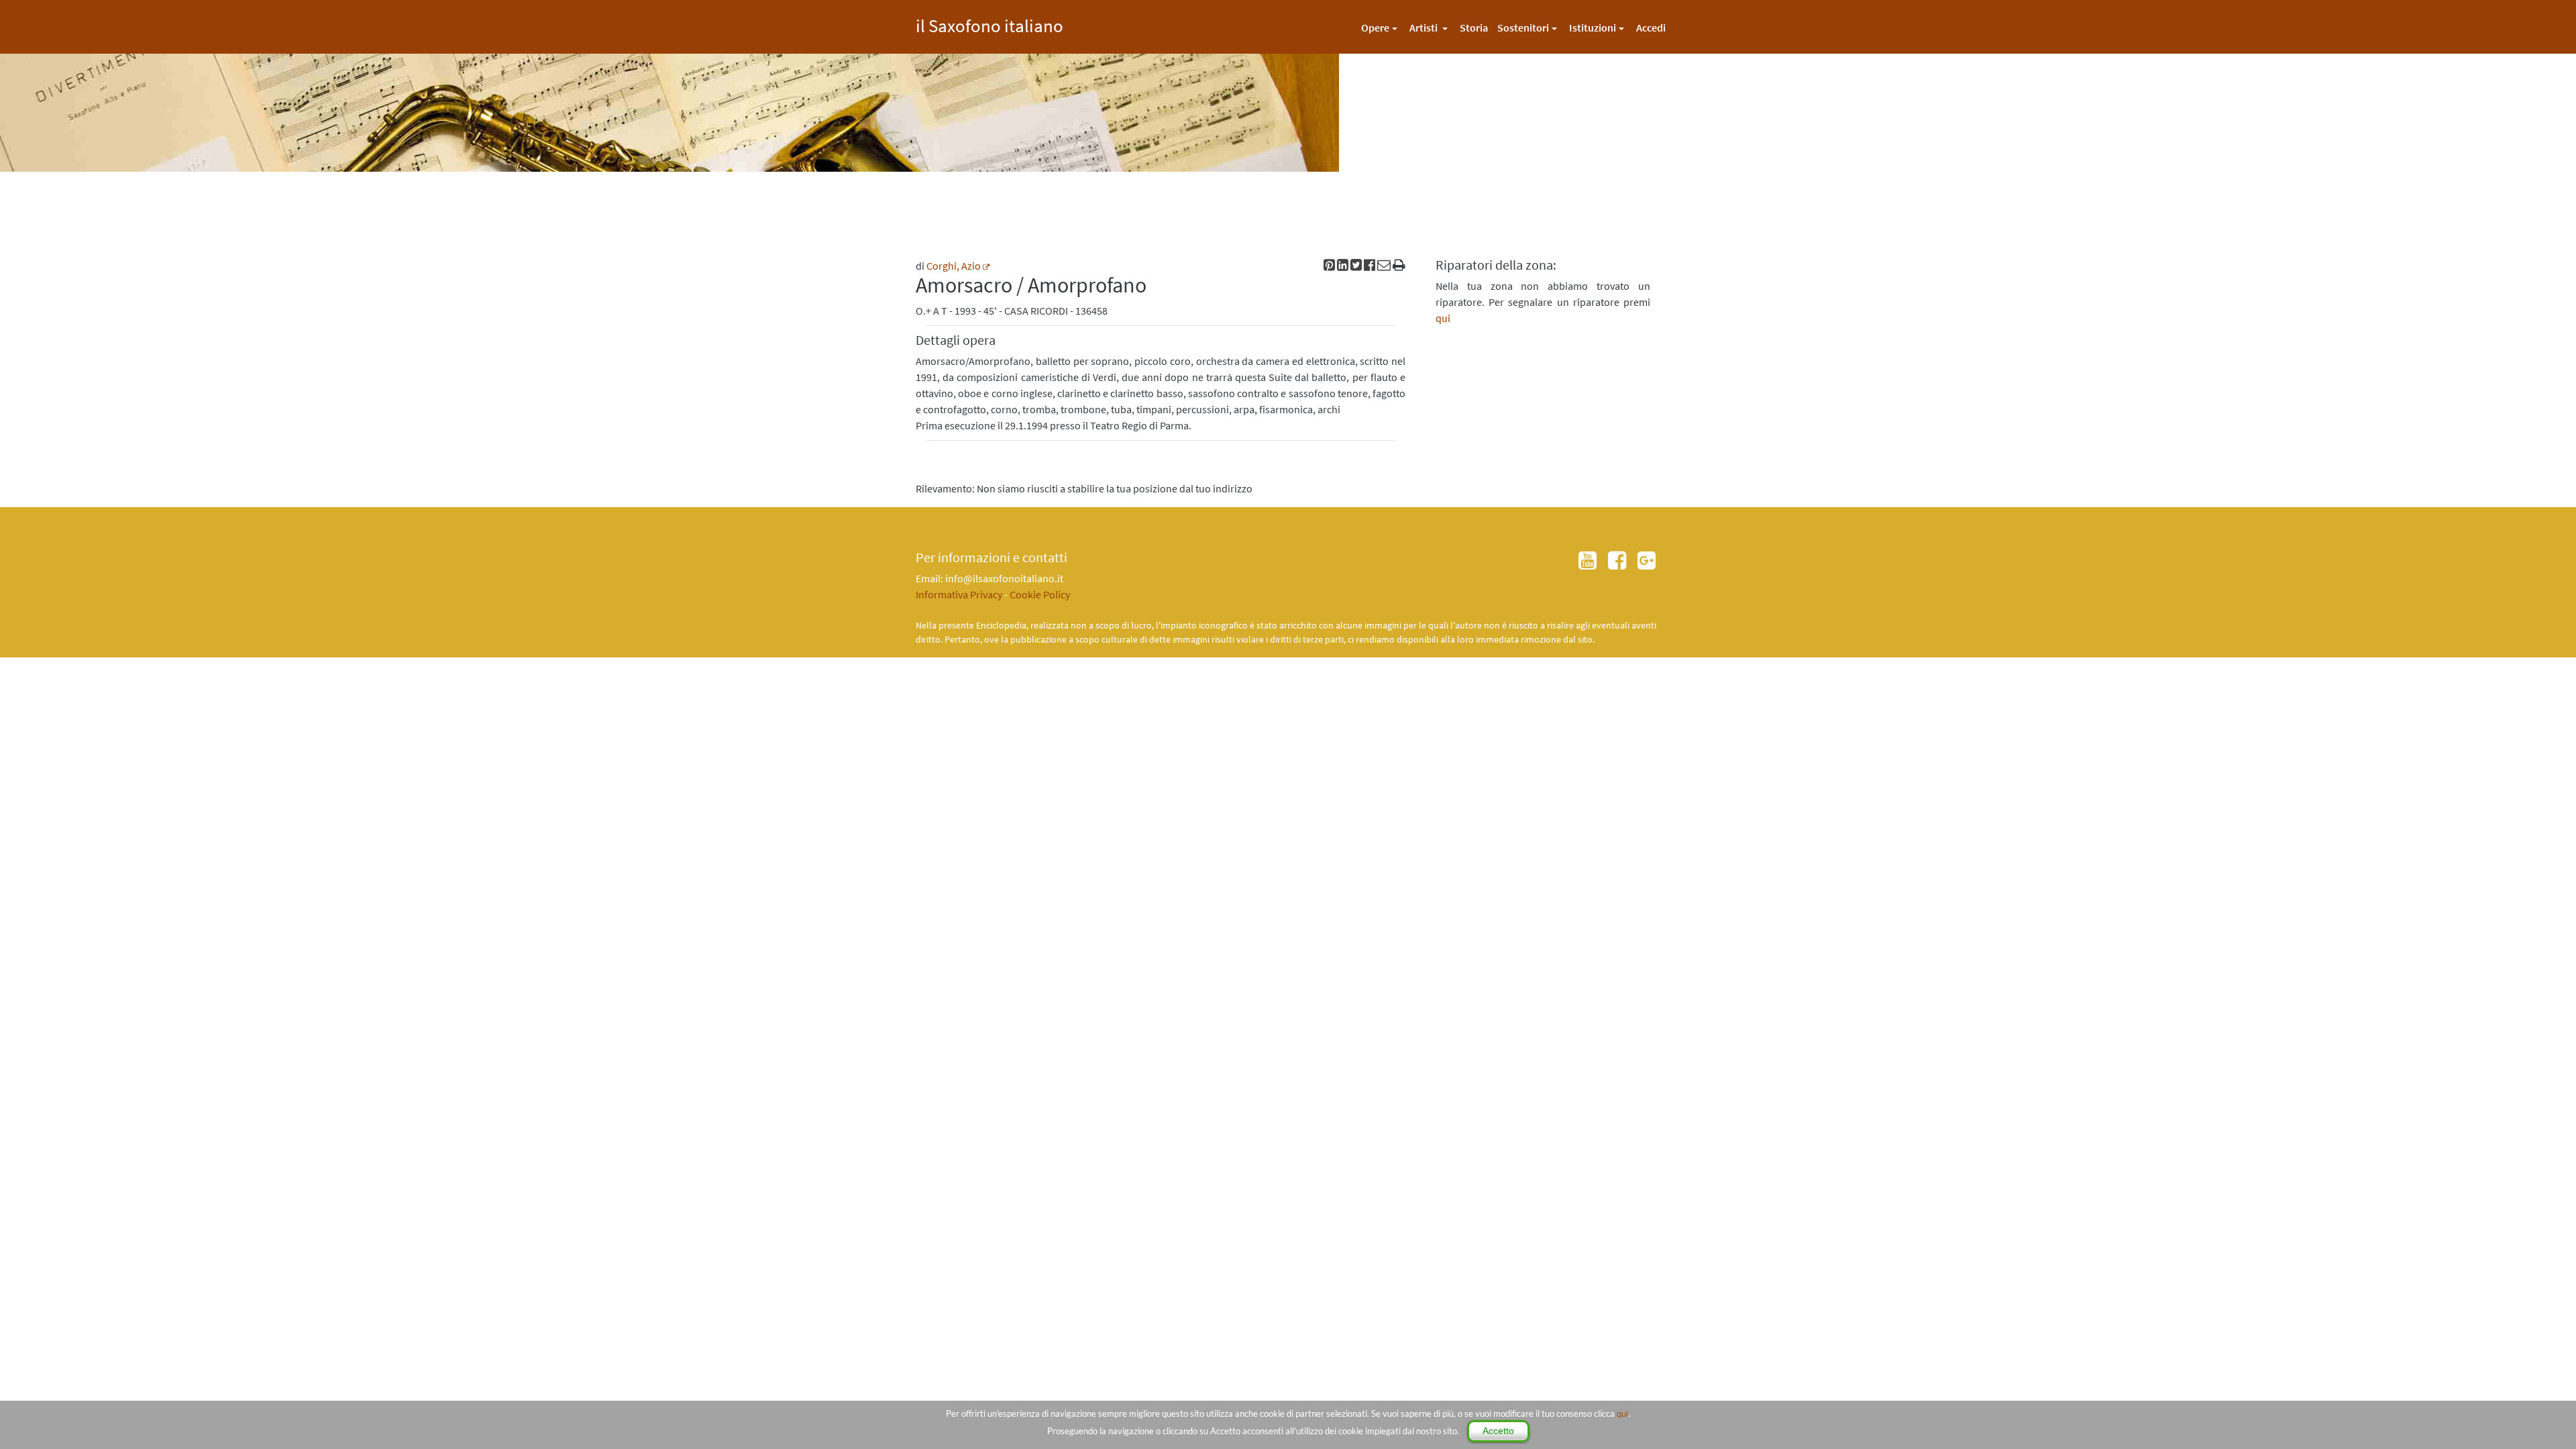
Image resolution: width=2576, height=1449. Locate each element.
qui (1622, 1413)
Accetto (1498, 1431)
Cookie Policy (1040, 594)
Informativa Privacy (959, 594)
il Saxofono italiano (989, 24)
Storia (1474, 28)
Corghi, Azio (954, 266)
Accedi (1651, 28)
